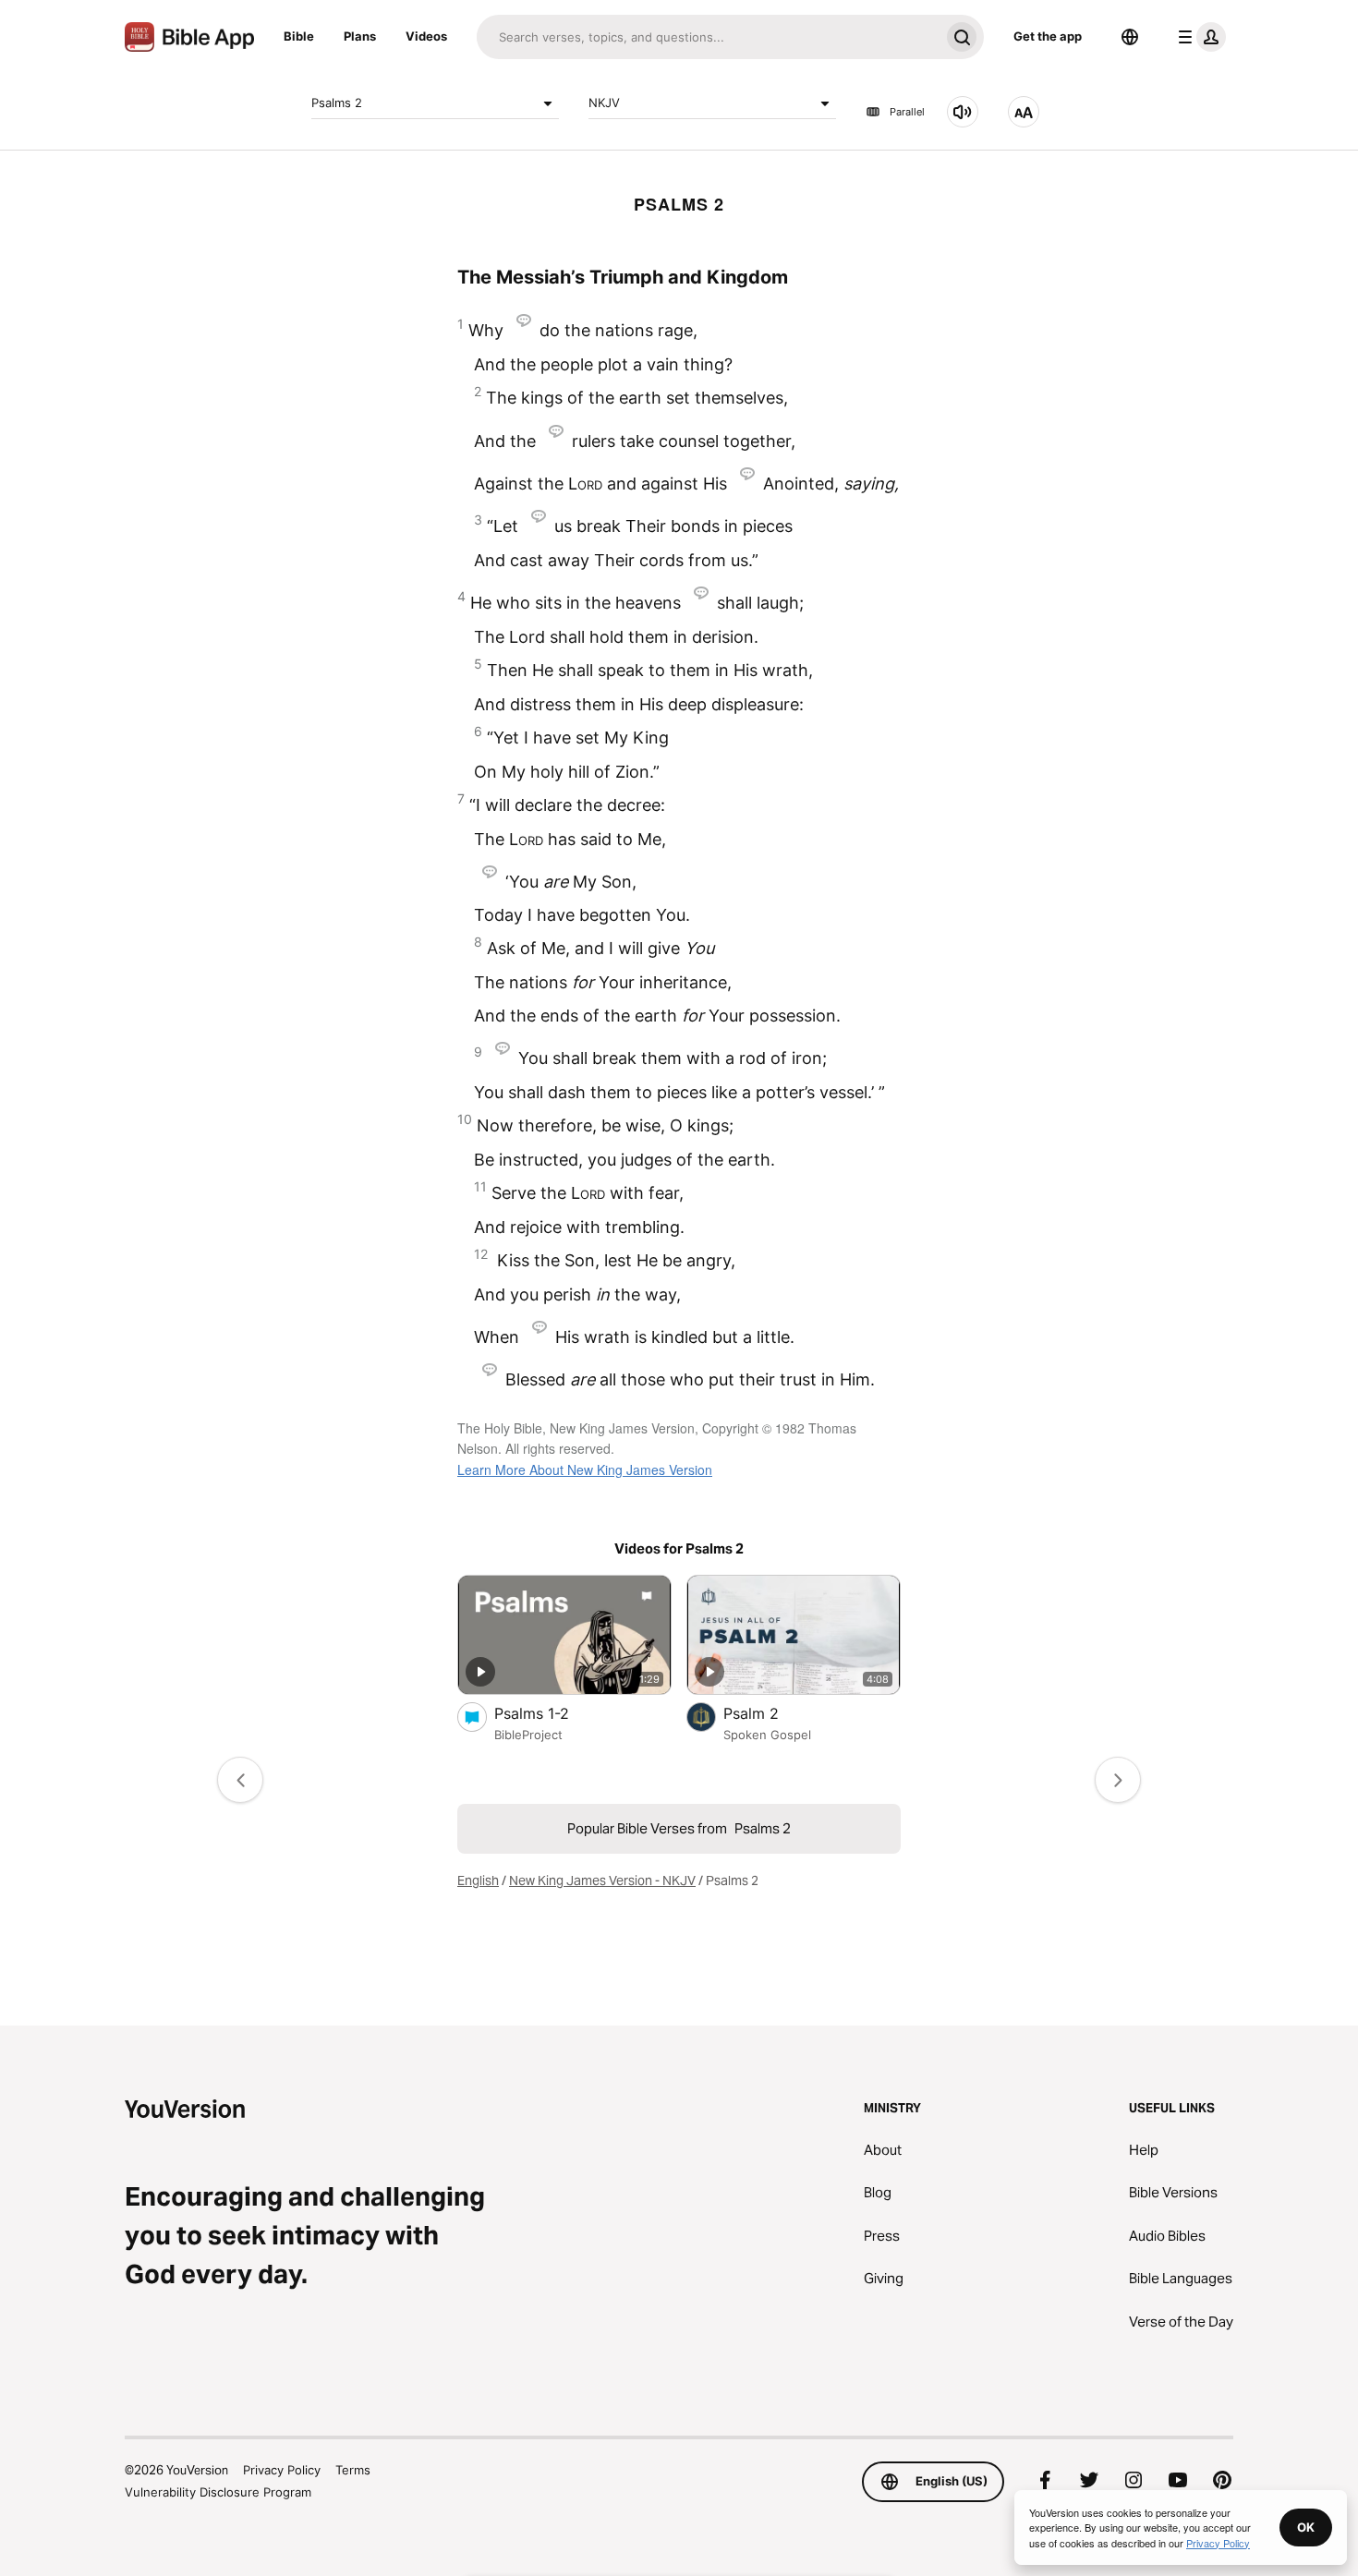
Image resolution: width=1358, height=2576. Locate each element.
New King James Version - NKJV (602, 1881)
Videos (426, 36)
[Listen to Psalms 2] (963, 112)
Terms (353, 2470)
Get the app (1048, 36)
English (478, 1881)
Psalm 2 (770, 1713)
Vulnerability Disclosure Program (218, 2492)
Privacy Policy (282, 2470)
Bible (299, 36)
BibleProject (528, 1735)
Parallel (907, 112)
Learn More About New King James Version (585, 1469)
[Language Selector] (1130, 37)
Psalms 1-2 (550, 1713)
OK (1306, 2527)
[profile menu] (1198, 37)
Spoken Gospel (767, 1735)
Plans (360, 36)
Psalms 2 (337, 103)
